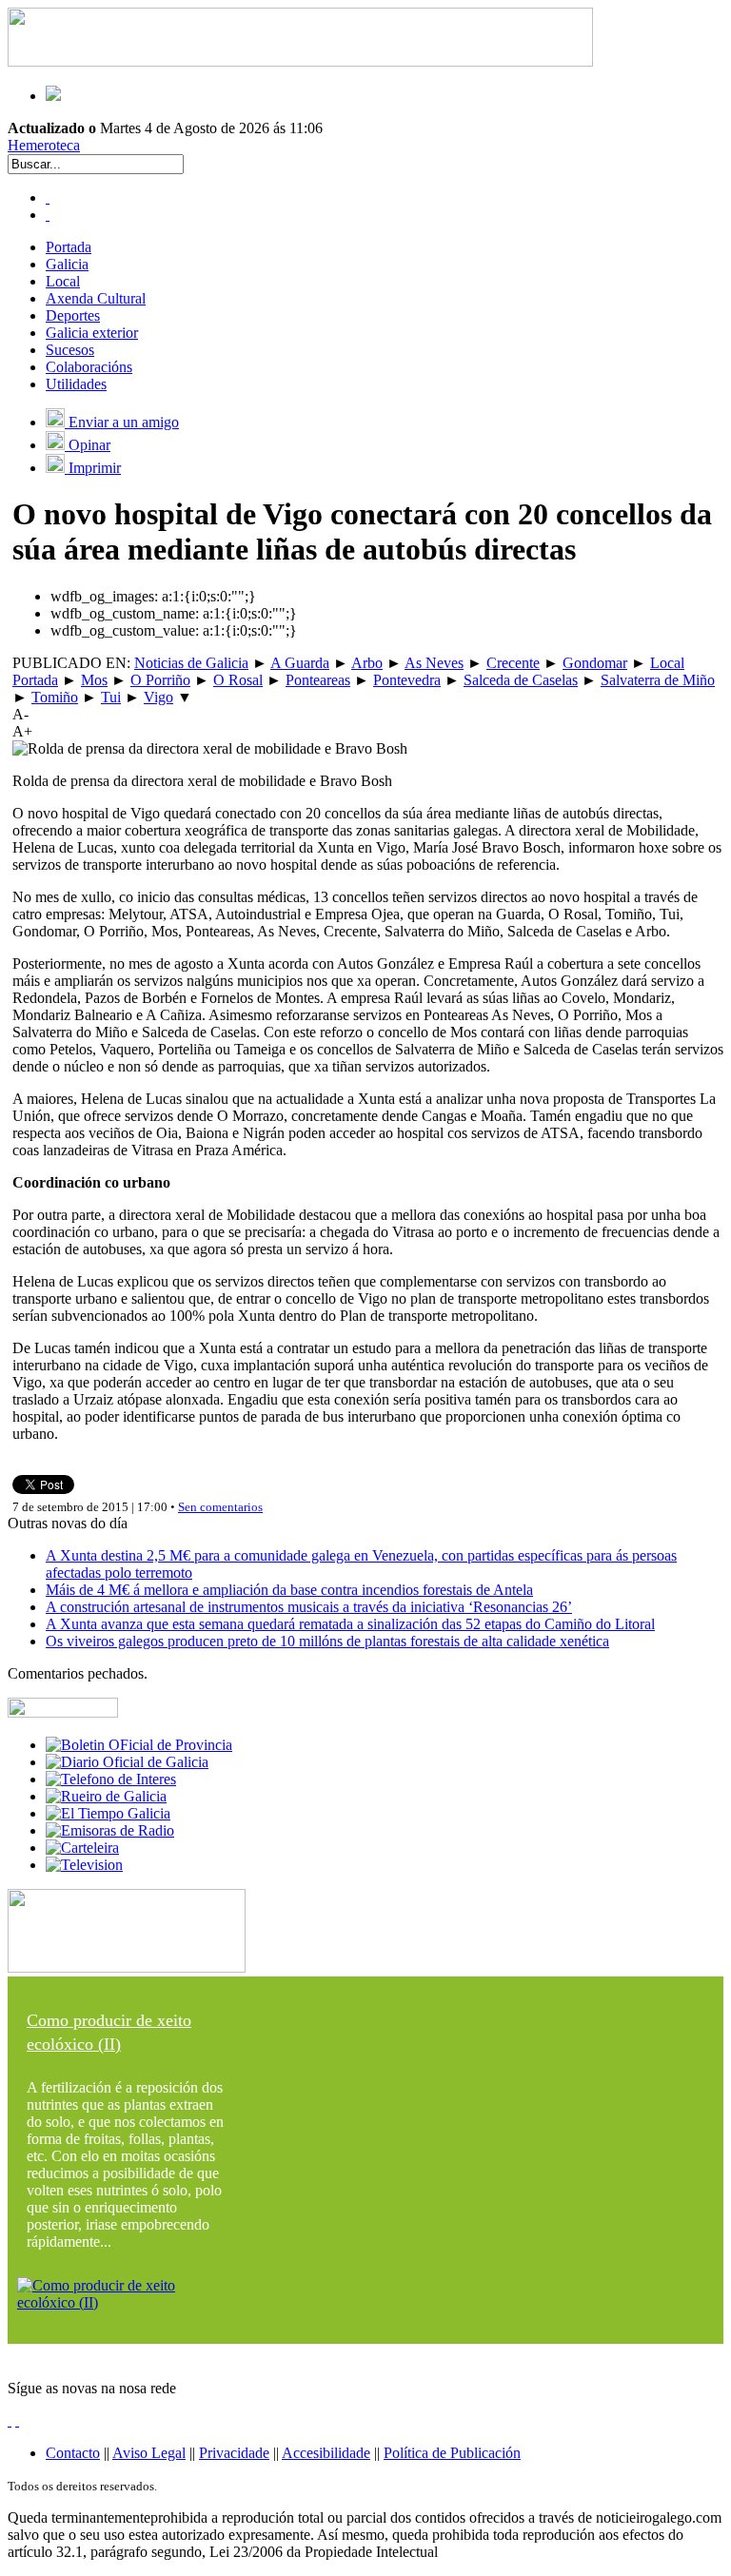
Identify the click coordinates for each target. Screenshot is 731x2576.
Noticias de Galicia (191, 663)
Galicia (67, 264)
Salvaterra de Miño (658, 680)
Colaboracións (89, 367)
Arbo (367, 663)
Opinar (88, 445)
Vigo (158, 697)
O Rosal (238, 680)
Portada (69, 247)
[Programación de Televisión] (84, 1865)
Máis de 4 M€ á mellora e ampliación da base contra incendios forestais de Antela (289, 1590)
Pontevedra (407, 680)
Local (63, 281)
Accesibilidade (326, 2453)
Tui (111, 697)
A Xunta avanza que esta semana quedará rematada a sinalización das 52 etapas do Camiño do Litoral (350, 1624)
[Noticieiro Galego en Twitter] (48, 215)
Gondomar (595, 663)
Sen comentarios (220, 1507)
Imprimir (93, 468)
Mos (94, 680)
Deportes (73, 315)
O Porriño (160, 680)
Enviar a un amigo (122, 422)
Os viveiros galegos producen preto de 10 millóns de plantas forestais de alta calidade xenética (327, 1641)
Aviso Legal (149, 2453)
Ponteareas (318, 680)
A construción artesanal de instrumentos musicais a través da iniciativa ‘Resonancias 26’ (309, 1607)
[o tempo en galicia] (108, 1813)
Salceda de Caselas (521, 680)
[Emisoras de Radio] (110, 1830)
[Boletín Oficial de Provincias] (139, 1745)
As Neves (434, 663)
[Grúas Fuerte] (300, 61)
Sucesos (70, 350)
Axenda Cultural (96, 298)
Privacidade (234, 2453)
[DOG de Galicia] (127, 1762)
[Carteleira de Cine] (82, 1848)
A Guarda (300, 663)
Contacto (73, 2453)
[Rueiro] (106, 1796)
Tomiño (55, 697)
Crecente (513, 663)
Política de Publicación (452, 2453)
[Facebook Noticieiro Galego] (48, 197)
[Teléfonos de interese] (111, 1779)
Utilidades (76, 384)
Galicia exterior (92, 333)
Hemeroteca (44, 145)
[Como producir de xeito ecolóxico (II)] (127, 2302)
